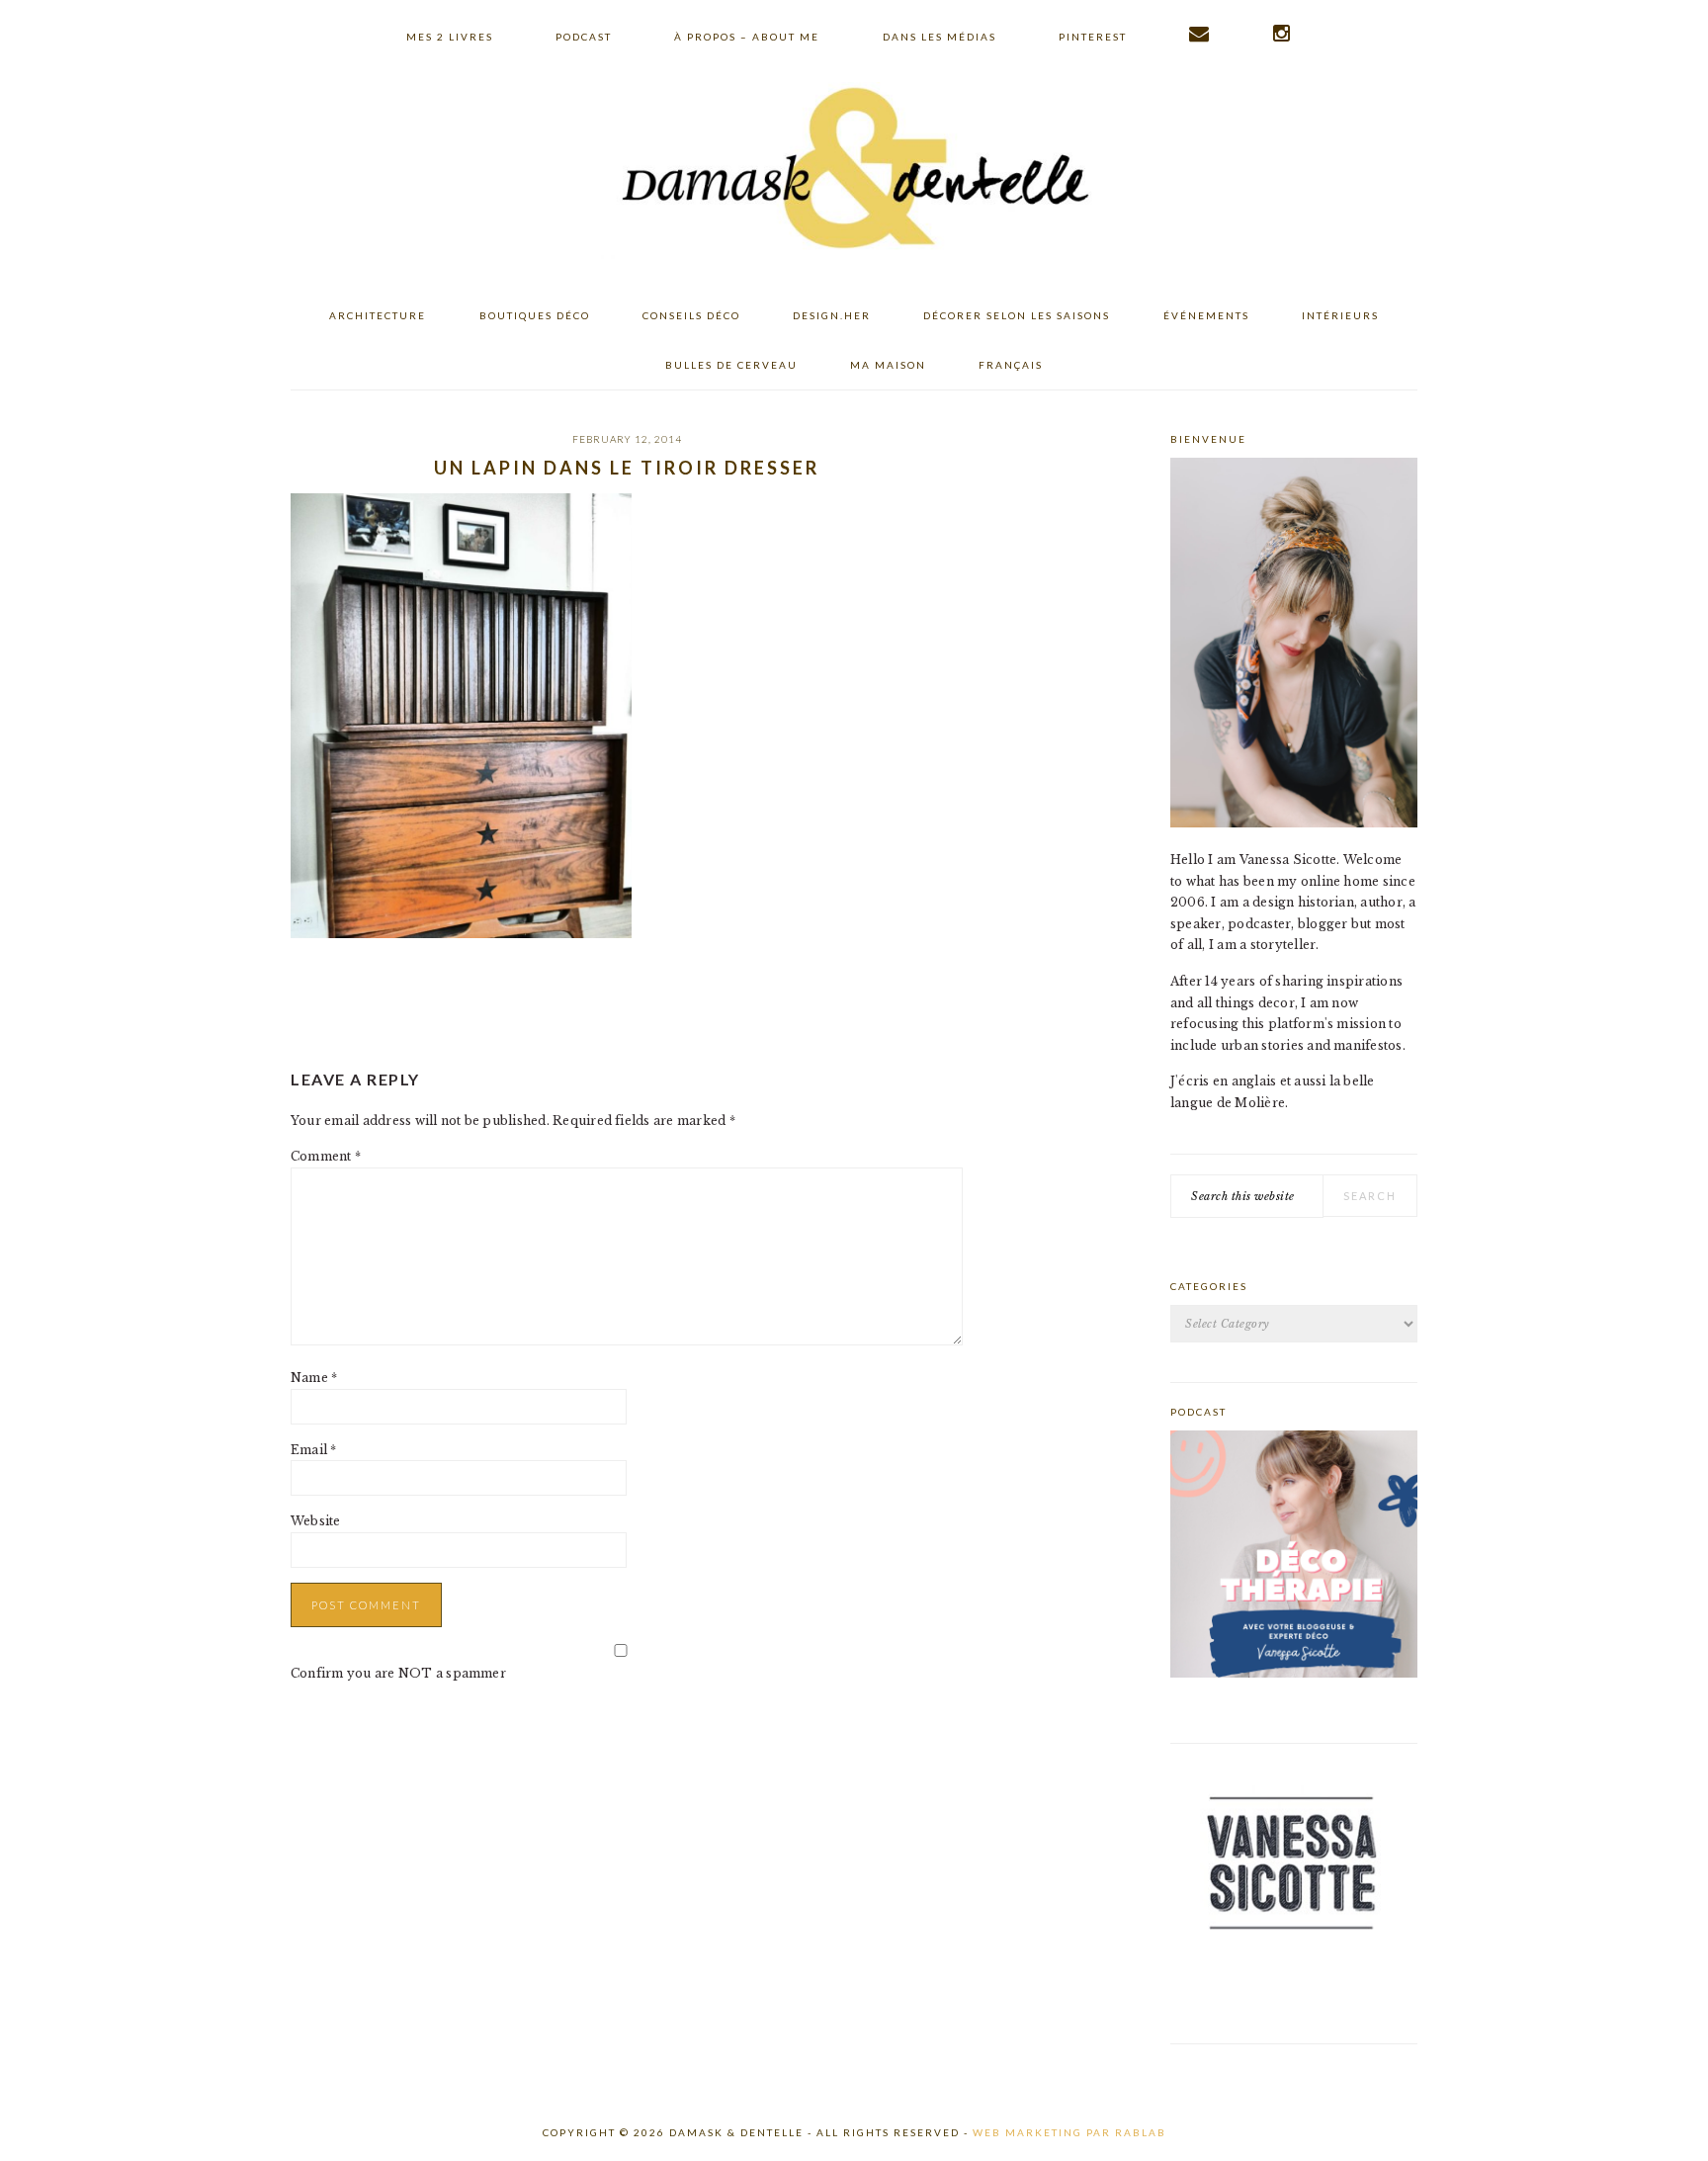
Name (314, 1378)
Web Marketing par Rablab (1069, 2132)
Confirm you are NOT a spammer (398, 1673)
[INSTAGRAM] (1282, 34)
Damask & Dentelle (854, 171)
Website (316, 1521)
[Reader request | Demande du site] (1200, 34)
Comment (326, 1156)
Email (314, 1450)
